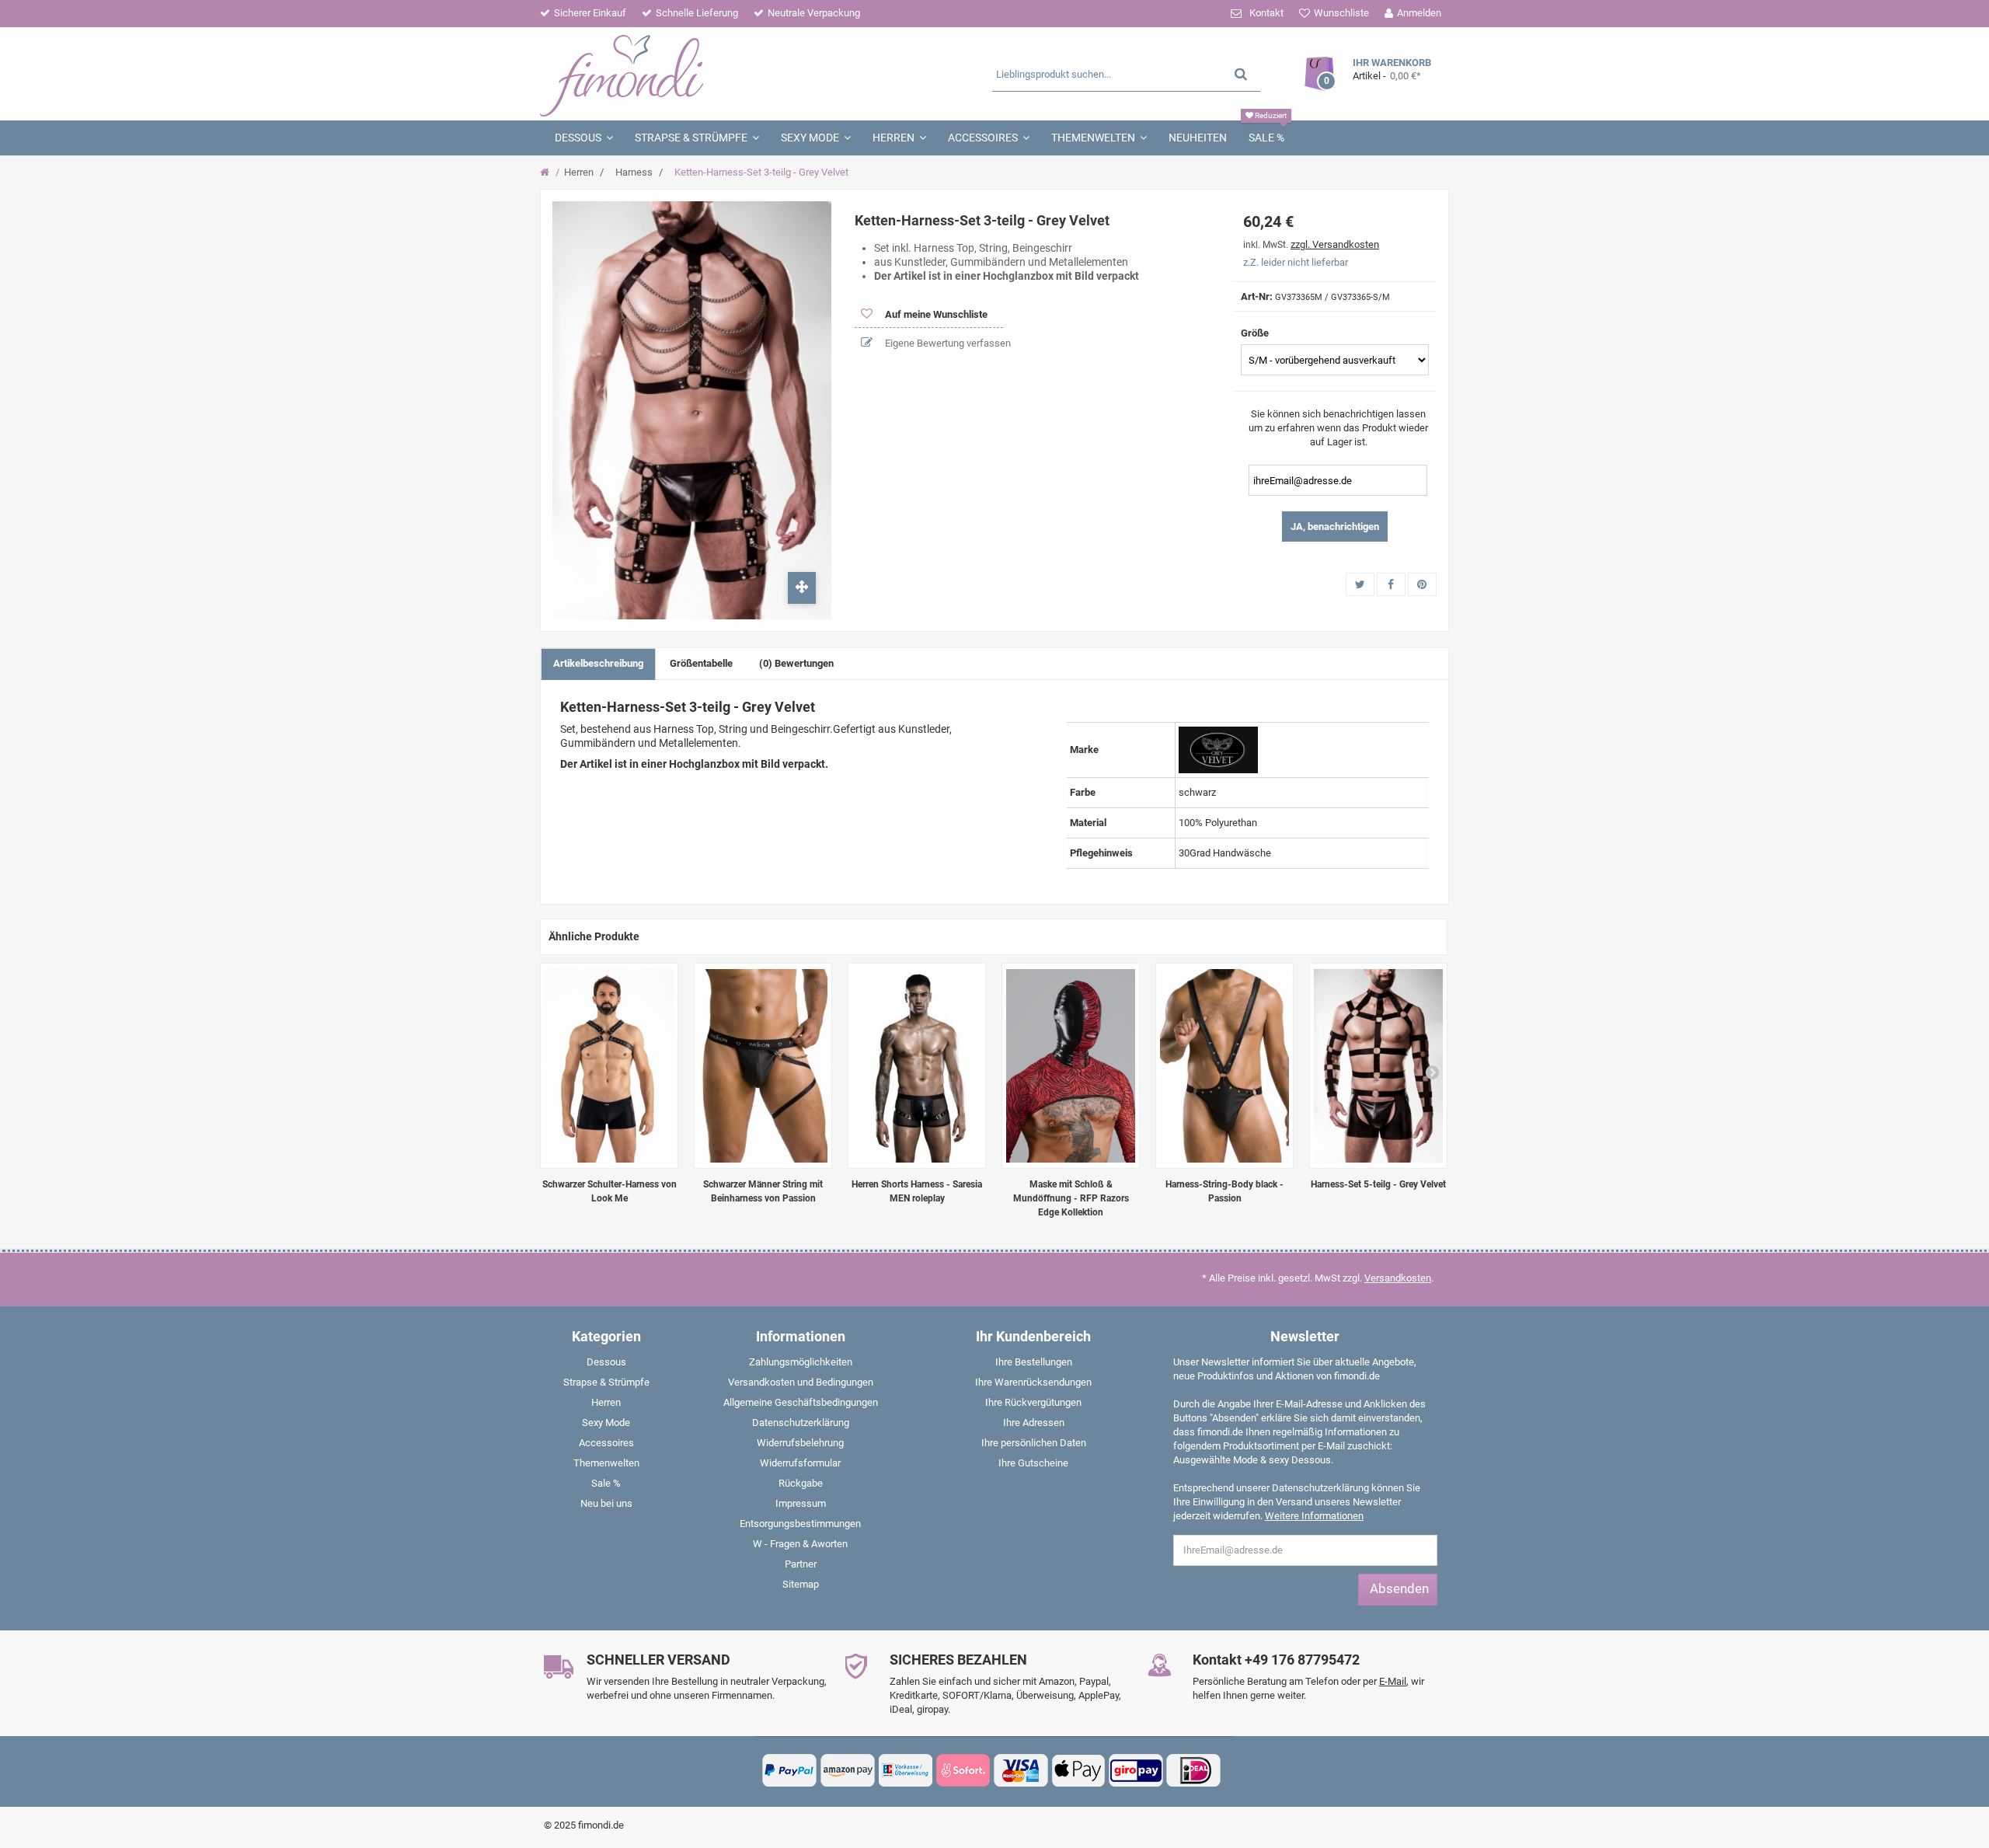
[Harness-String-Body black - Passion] (1224, 1066)
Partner (801, 1564)
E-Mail (1393, 1681)
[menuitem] (606, 1365)
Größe (1256, 333)
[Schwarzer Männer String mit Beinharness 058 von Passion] (763, 1066)
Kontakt (1266, 13)
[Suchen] (1241, 73)
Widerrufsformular (800, 1463)
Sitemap (801, 1584)
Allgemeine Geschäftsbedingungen (801, 1402)
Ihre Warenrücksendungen (1033, 1382)
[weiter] (1432, 1072)
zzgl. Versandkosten (1335, 244)
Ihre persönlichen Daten (1034, 1443)
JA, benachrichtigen (1335, 527)
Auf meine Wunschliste (935, 314)
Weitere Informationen (1314, 1516)
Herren (579, 172)
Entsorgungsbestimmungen (800, 1524)
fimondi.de (601, 1825)
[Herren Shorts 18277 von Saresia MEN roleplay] (917, 1066)
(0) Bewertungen (796, 663)
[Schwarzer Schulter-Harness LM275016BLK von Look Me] (609, 1066)
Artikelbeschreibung (598, 663)
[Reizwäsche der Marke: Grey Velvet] (1218, 749)
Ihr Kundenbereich (1033, 1336)
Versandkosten (1398, 1278)
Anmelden (1419, 13)
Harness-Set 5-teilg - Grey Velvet (1378, 1184)
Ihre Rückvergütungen (1033, 1402)
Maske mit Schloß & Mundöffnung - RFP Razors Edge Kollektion (1071, 1198)
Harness (634, 172)
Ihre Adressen (1034, 1423)
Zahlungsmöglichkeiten (801, 1362)
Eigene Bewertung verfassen (947, 343)
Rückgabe (801, 1483)
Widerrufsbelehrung (800, 1443)
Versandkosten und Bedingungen (801, 1382)
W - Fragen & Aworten (800, 1544)
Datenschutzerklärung (801, 1423)
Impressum (801, 1503)
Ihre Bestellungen (1034, 1362)
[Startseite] (547, 173)
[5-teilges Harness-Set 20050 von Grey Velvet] (1378, 1066)
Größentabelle (701, 663)
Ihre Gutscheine (1033, 1463)
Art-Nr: (1257, 296)
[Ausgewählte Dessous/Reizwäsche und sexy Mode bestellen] (690, 74)
